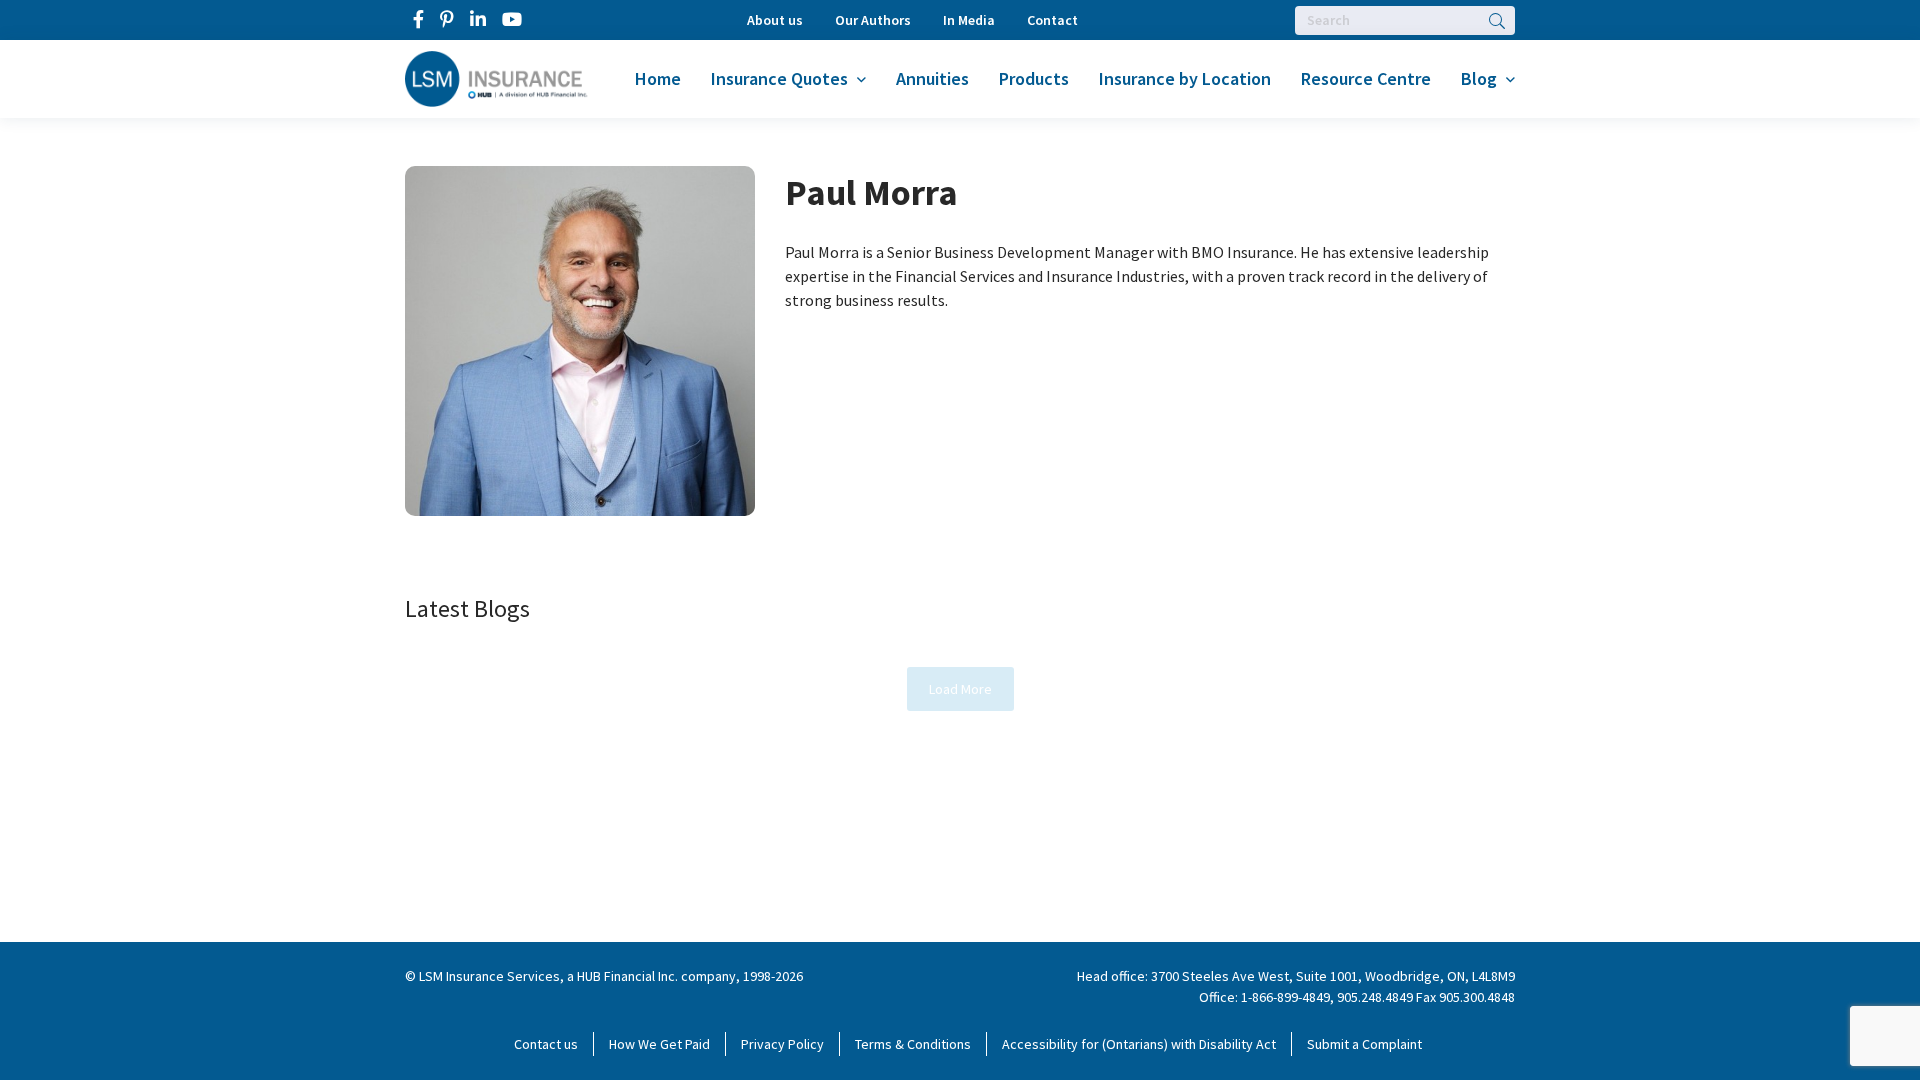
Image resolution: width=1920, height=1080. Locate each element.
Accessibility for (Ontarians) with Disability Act (1139, 1044)
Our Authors (873, 20)
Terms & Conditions (913, 1044)
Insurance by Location (1185, 78)
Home (658, 78)
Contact (1052, 20)
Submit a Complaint (1364, 1044)
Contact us (546, 1044)
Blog (1479, 78)
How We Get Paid (659, 1044)
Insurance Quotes (779, 78)
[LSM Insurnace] (496, 77)
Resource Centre (1366, 78)
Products (1034, 78)
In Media (969, 20)
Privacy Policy (782, 1044)
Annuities (932, 78)
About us (775, 20)
